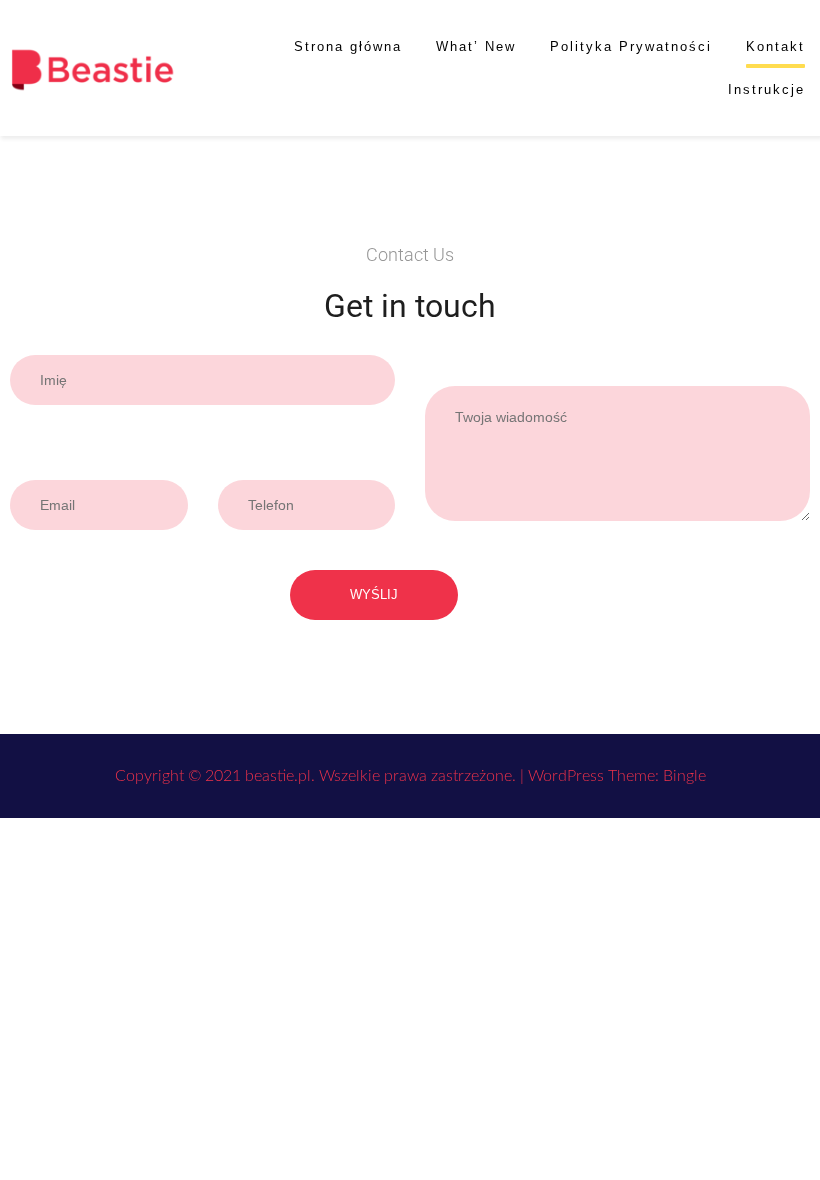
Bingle (684, 776)
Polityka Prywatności (631, 46)
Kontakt (775, 46)
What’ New (476, 46)
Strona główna (348, 46)
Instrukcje (766, 89)
